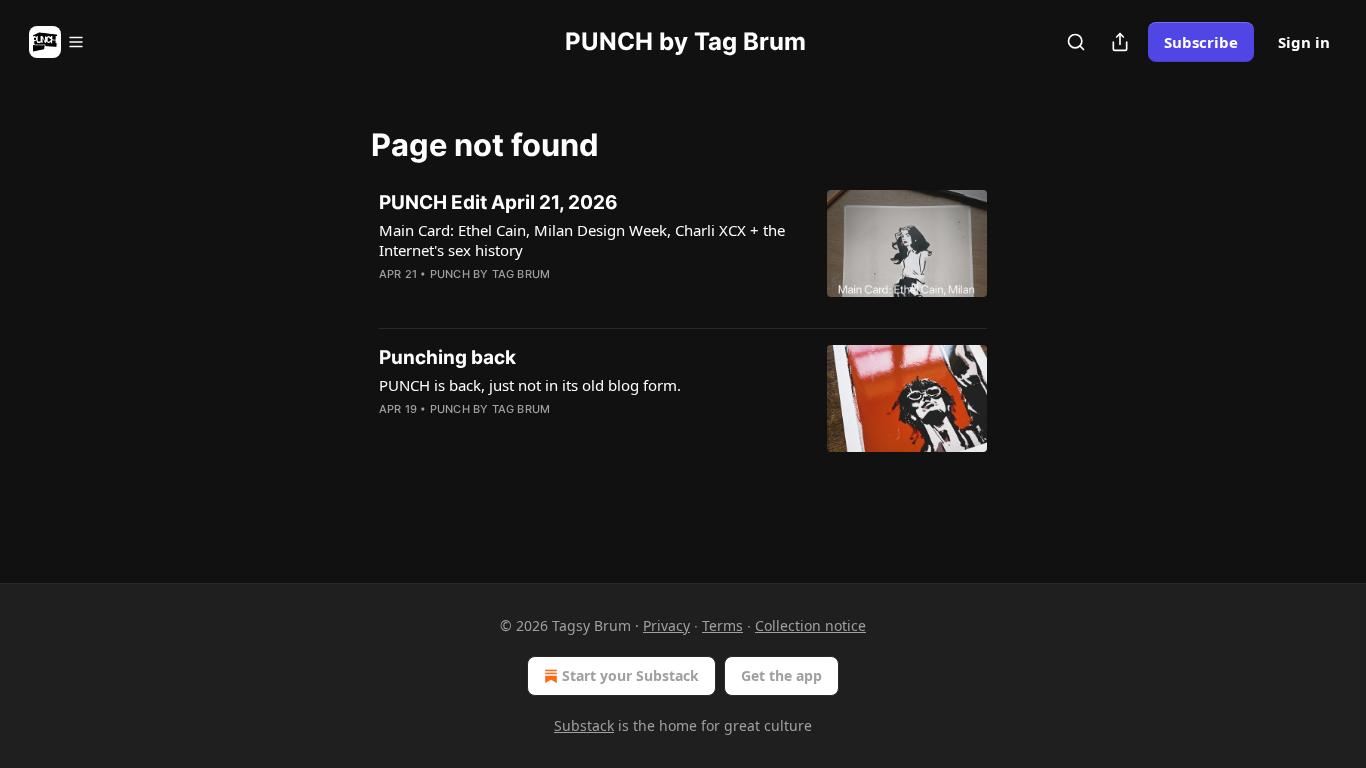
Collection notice (810, 625)
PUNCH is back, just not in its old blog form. (530, 385)
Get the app (781, 675)
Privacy (666, 625)
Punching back (447, 357)
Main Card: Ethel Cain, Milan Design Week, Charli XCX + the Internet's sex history (582, 240)
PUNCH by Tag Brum (490, 274)
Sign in (1304, 42)
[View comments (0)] (525, 300)
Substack (584, 725)
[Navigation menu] (57, 42)
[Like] (392, 300)
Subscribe (1201, 42)
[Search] (1076, 42)
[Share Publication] (1120, 42)
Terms (722, 625)
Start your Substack (630, 675)
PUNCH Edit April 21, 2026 (498, 202)
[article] (683, 251)
